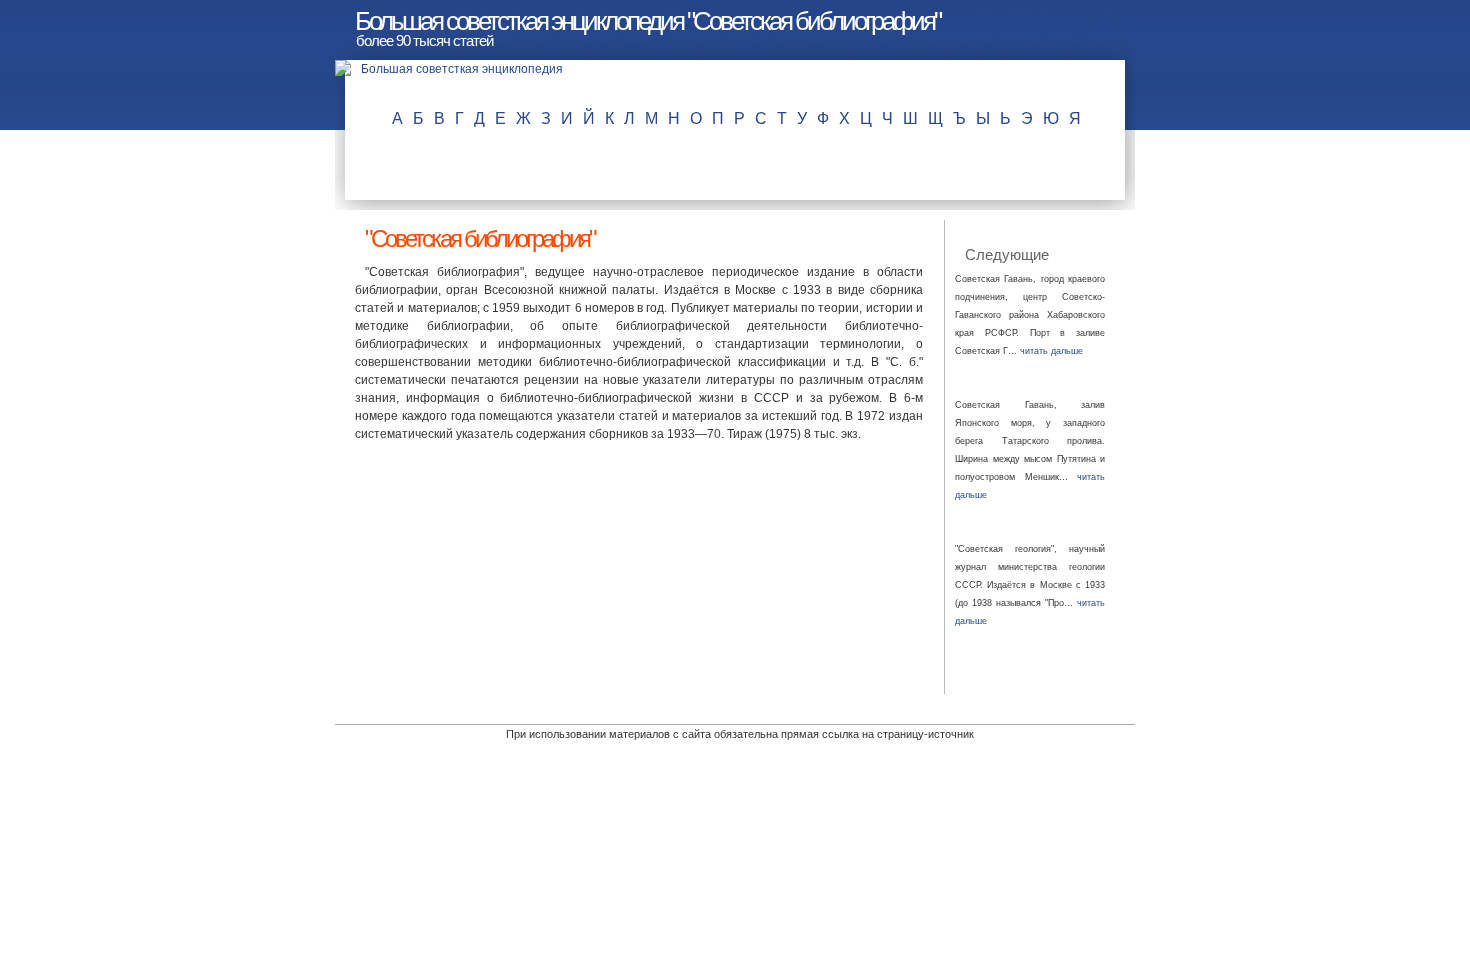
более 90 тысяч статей (424, 40)
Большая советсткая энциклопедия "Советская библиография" (647, 21)
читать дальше (1051, 351)
